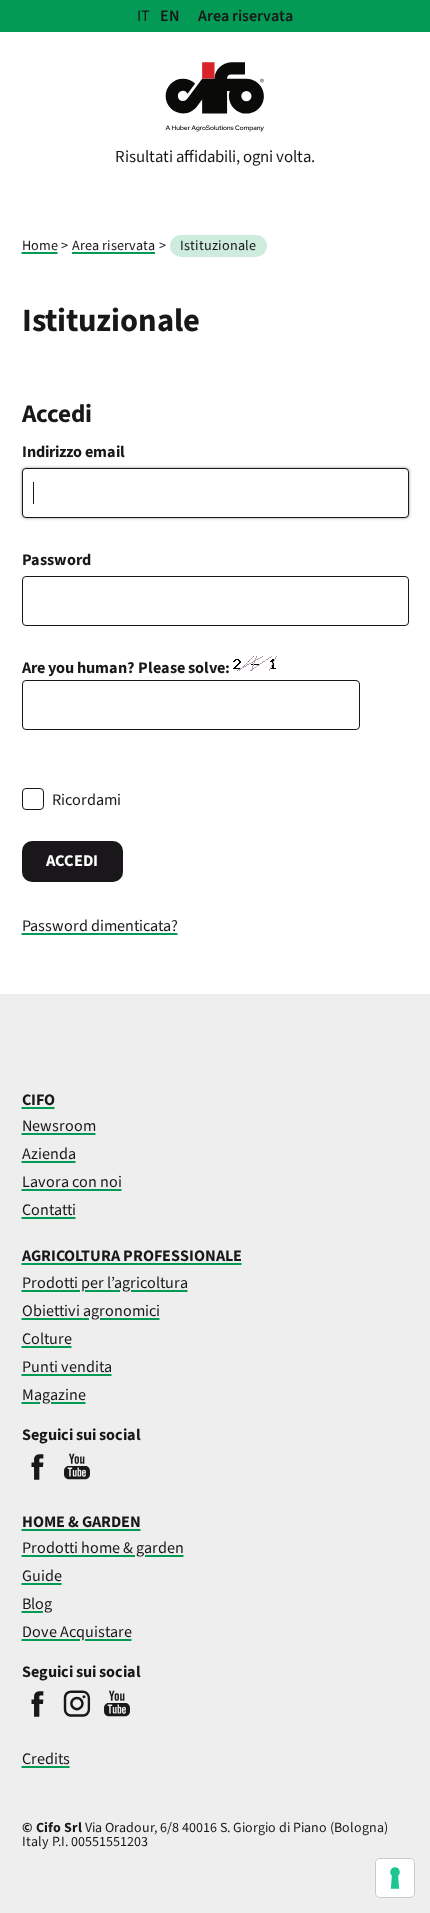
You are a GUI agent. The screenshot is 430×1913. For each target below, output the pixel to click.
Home (40, 245)
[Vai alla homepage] (215, 127)
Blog (37, 1603)
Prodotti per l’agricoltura (105, 1282)
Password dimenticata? (100, 925)
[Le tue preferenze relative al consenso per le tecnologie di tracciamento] (395, 1878)
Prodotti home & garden (103, 1547)
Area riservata (245, 16)
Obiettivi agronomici (91, 1310)
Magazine (54, 1394)
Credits (46, 1758)
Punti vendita (67, 1366)
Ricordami (86, 799)
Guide (42, 1575)
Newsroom (59, 1125)
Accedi (72, 861)
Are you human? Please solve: (127, 667)
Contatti (49, 1209)
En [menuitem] (170, 16)
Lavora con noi (72, 1181)
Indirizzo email (73, 451)
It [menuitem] (143, 16)
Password (56, 559)
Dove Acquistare (77, 1631)
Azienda (49, 1153)
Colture (47, 1338)
